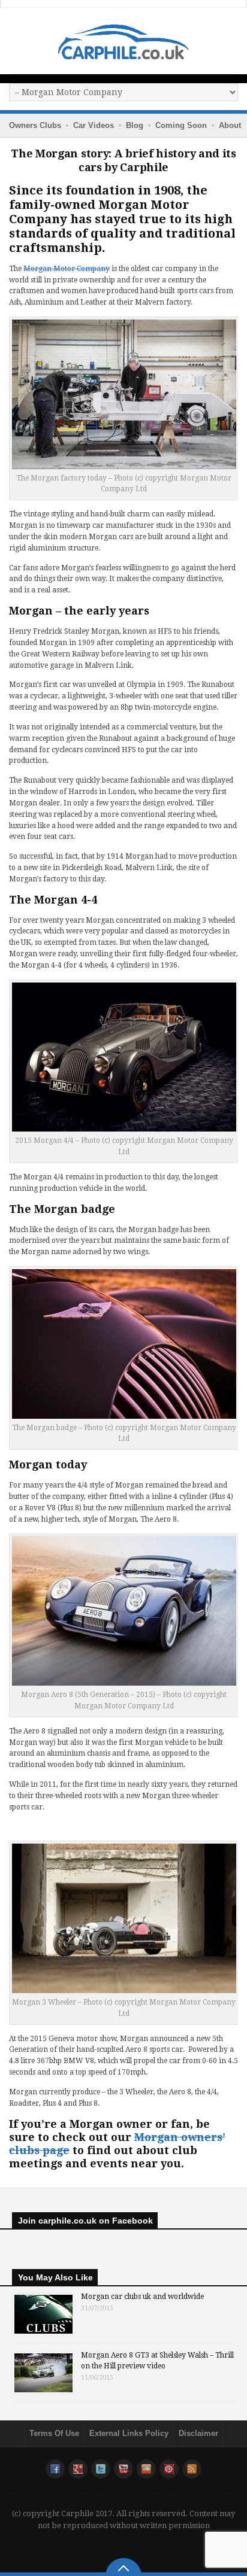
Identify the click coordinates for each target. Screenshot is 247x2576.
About (230, 125)
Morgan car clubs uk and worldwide (142, 2297)
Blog (135, 125)
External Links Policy (129, 2433)
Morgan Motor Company (67, 269)
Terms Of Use (54, 2433)
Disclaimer (198, 2433)
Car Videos (94, 125)
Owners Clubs (35, 125)
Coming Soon (181, 125)
